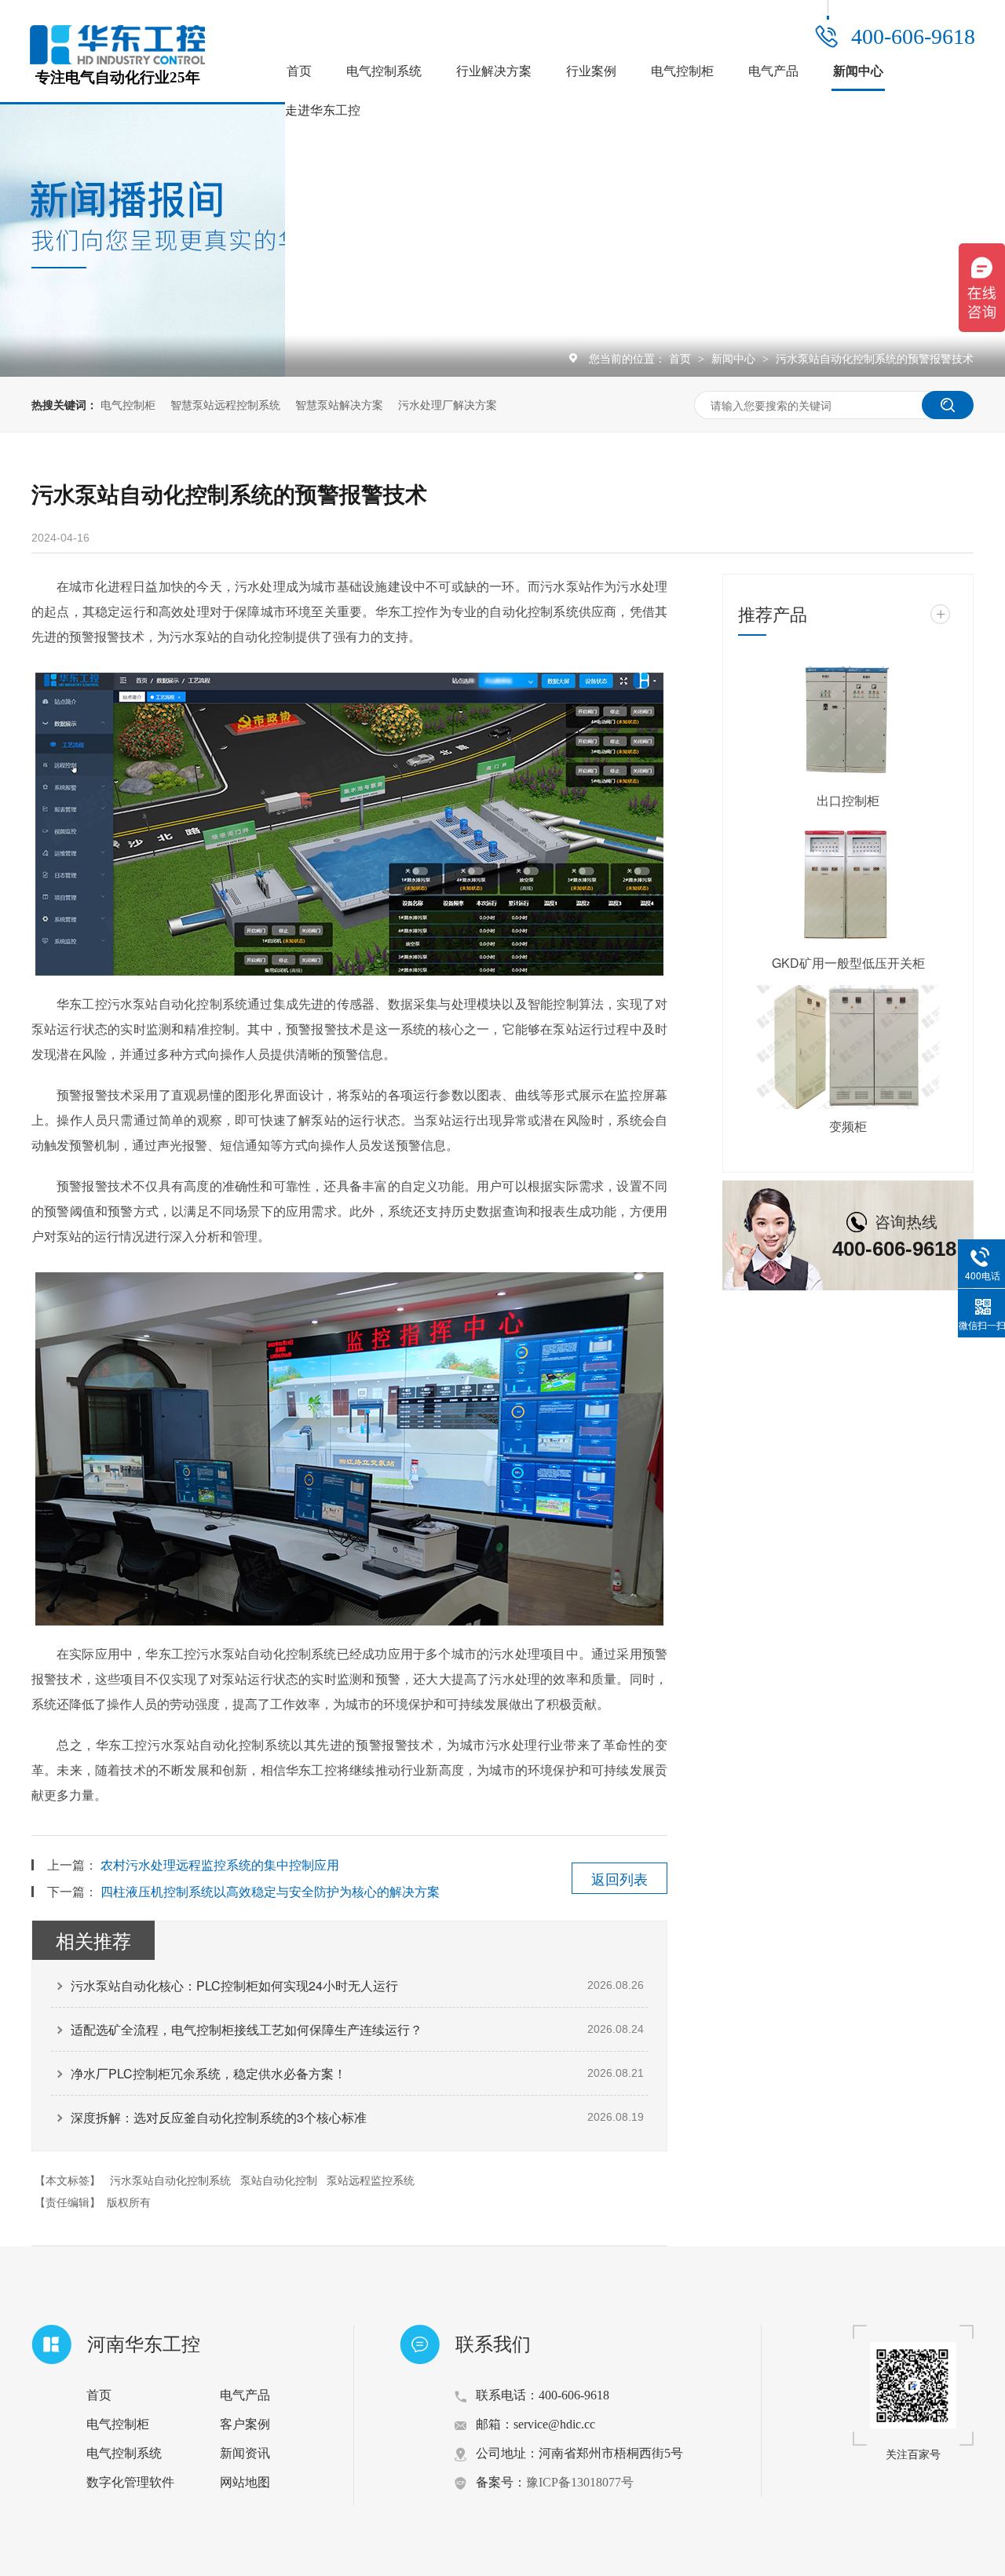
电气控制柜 (682, 71)
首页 (299, 71)
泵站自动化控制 (279, 2180)
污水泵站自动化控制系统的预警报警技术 (875, 358)
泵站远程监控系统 (371, 2180)
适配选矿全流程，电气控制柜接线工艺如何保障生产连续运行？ (247, 2029)
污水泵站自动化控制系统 (170, 2180)
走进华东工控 (323, 110)
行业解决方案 (494, 71)
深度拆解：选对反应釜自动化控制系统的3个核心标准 (219, 2117)
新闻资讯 (245, 2453)
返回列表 (619, 1878)
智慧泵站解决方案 (339, 404)
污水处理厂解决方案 (448, 404)
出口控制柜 (848, 800)
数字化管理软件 (130, 2482)
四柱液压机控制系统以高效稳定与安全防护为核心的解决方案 (270, 1891)
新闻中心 (858, 71)
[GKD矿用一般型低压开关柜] (848, 885)
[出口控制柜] (848, 721)
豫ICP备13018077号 (580, 2482)
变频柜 (848, 1126)
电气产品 (773, 71)
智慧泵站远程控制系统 (225, 404)
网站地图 (245, 2482)
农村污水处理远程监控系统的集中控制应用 (220, 1864)
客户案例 (245, 2424)
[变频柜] (848, 1047)
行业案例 (591, 71)
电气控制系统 (384, 71)
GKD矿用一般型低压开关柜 (848, 963)
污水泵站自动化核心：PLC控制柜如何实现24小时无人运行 (234, 1985)
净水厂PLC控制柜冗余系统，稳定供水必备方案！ (208, 2073)
